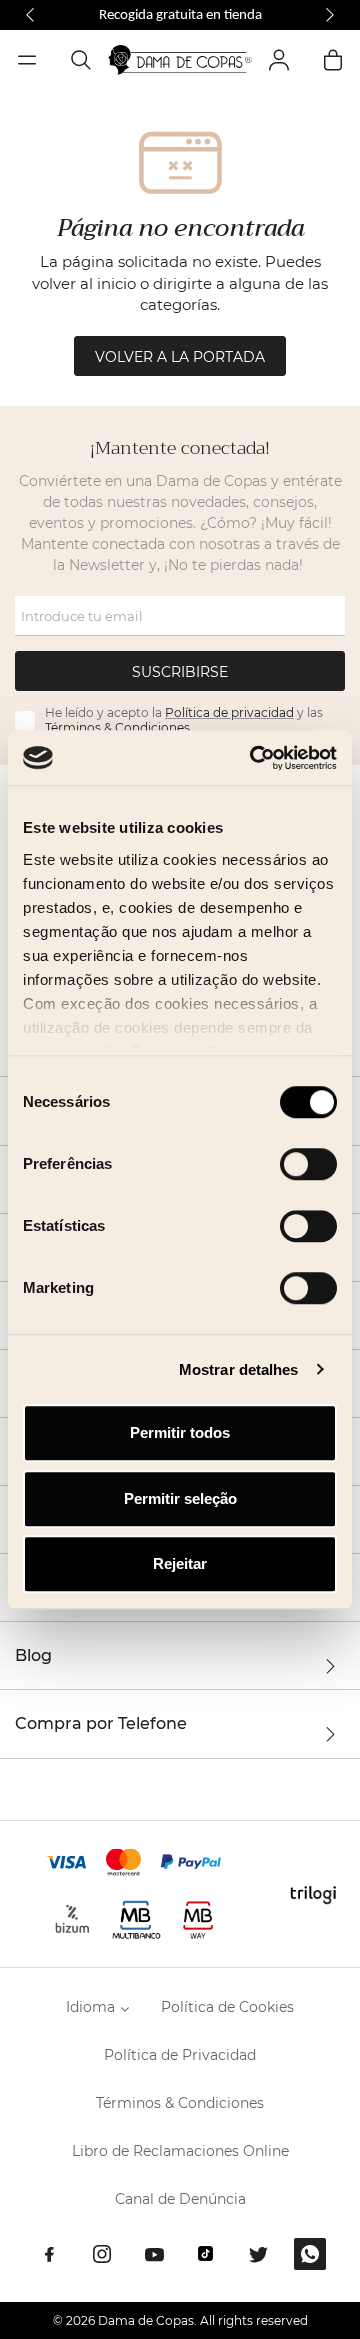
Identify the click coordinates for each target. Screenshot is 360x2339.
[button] (30, 15)
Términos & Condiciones (117, 727)
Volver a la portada (180, 357)
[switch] (308, 1164)
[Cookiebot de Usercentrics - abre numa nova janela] (254, 758)
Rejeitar (180, 1563)
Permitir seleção (180, 1498)
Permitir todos (180, 1432)
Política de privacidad (229, 712)
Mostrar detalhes (239, 1369)
